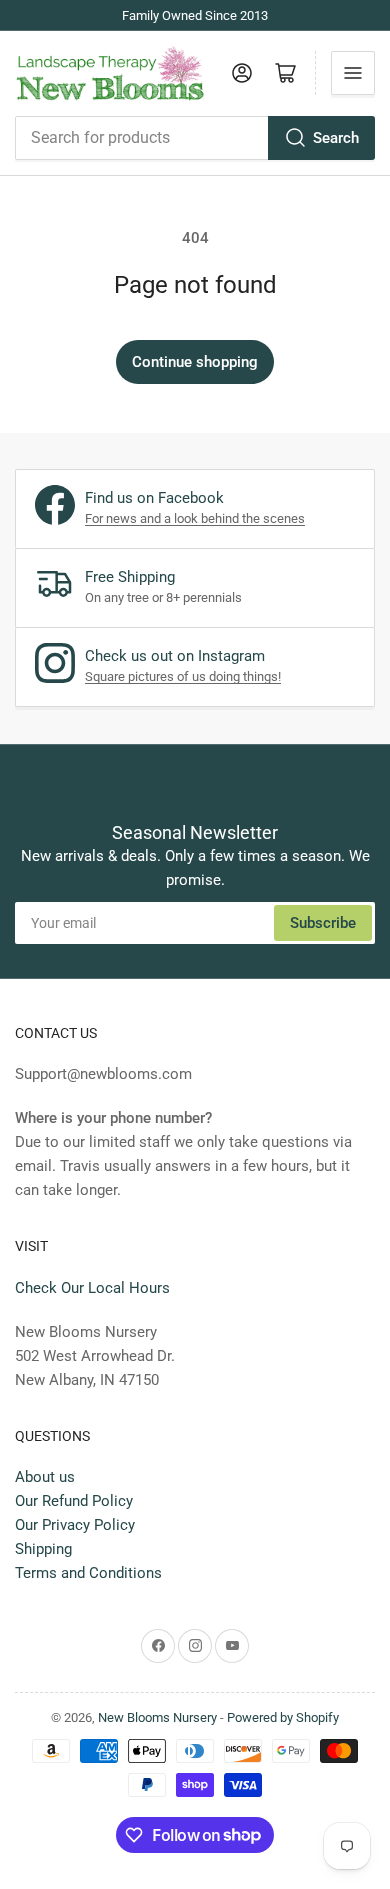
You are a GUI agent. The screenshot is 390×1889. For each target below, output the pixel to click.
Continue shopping (195, 362)
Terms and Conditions (88, 1573)
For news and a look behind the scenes (195, 518)
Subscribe (323, 923)
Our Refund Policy (74, 1501)
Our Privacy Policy (75, 1525)
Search (336, 138)
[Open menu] (353, 73)
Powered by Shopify (283, 1717)
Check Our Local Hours (92, 1288)
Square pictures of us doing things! (183, 676)
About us (45, 1477)
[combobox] (195, 138)
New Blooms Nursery (157, 1717)
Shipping (43, 1549)
